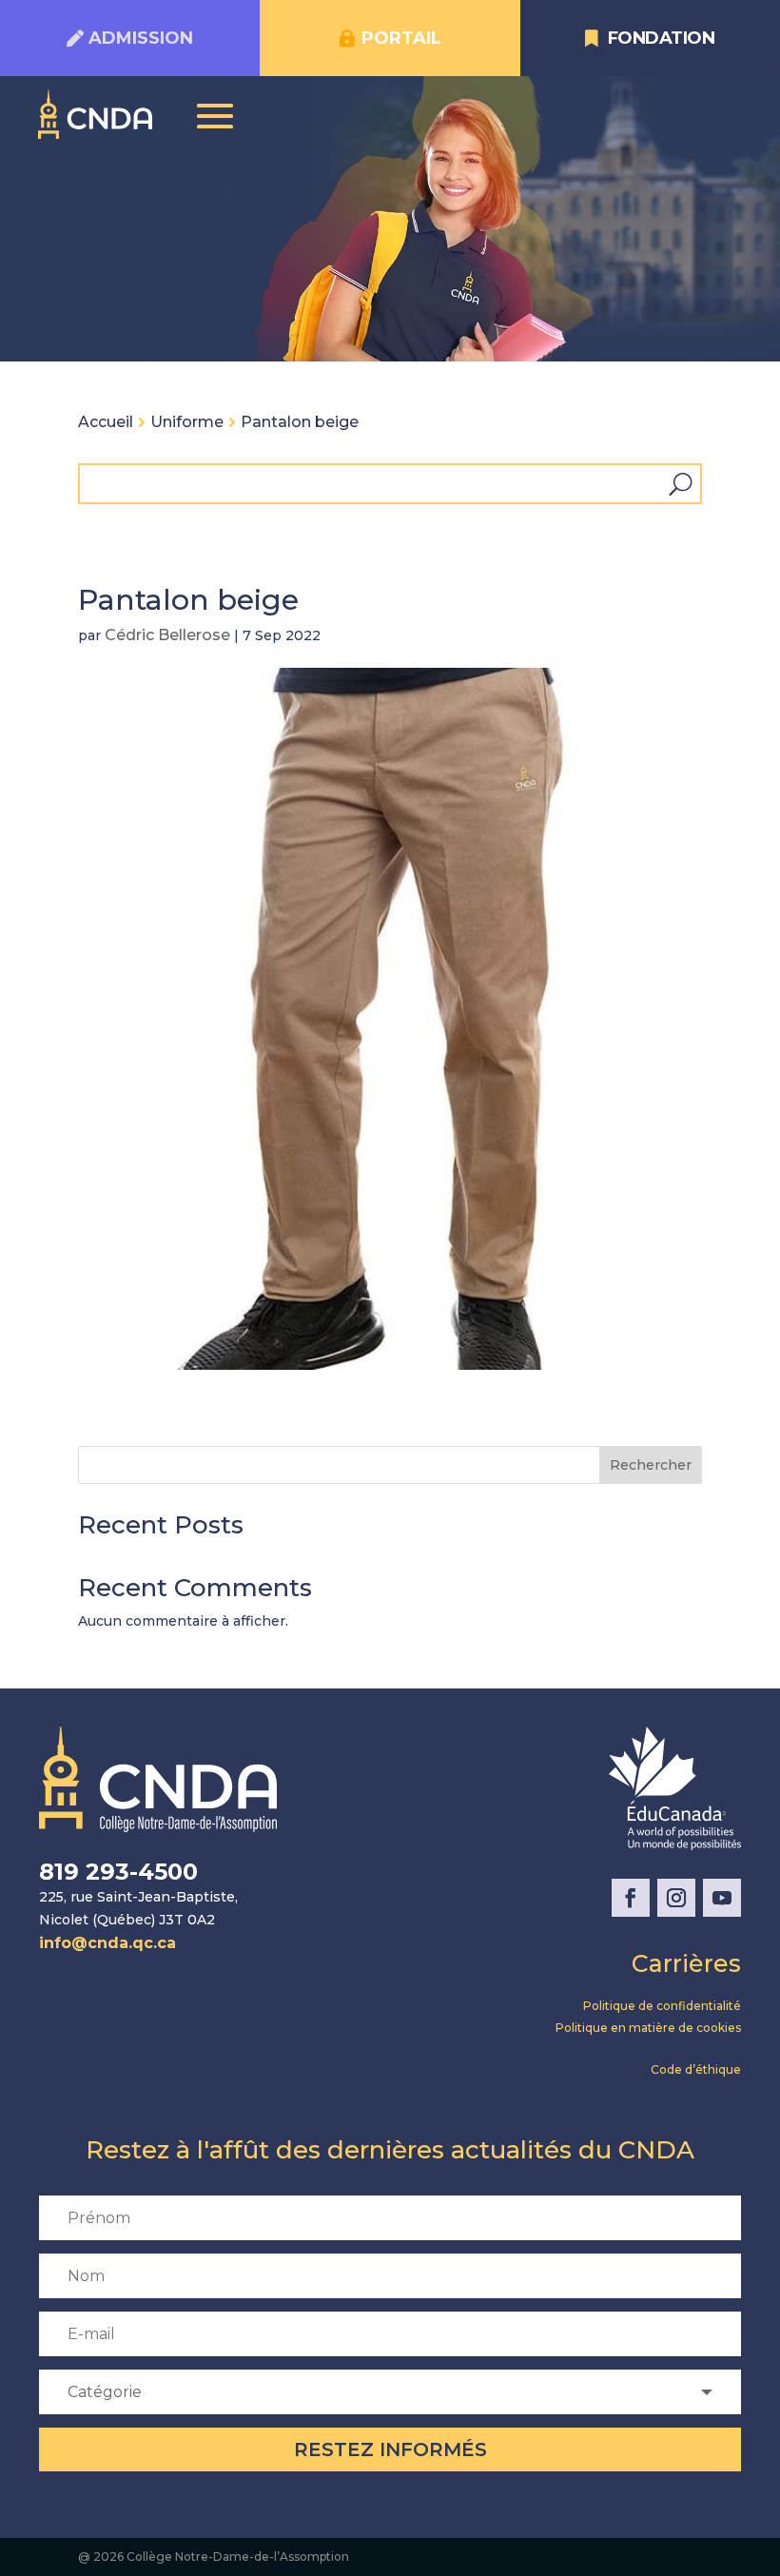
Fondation (662, 38)
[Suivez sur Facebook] (631, 1898)
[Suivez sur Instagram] (676, 1898)
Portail (401, 38)
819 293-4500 (118, 1872)
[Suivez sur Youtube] (722, 1898)
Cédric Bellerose (167, 635)
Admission (141, 38)
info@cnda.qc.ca (107, 1943)
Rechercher (651, 1465)
